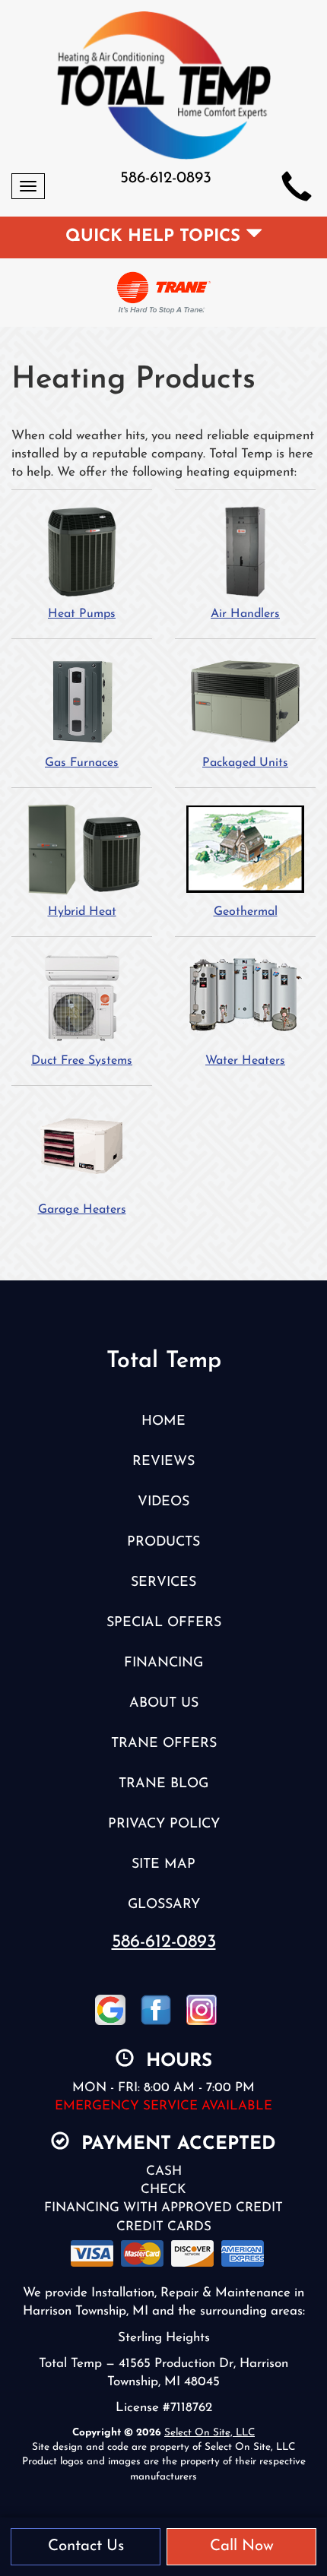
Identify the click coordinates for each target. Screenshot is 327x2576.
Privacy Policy (164, 1824)
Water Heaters (245, 1061)
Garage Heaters (82, 1210)
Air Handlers (245, 614)
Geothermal (246, 912)
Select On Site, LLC (210, 2433)
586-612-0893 (164, 1942)
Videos (163, 1502)
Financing (163, 1663)
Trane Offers (164, 1744)
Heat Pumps (82, 614)
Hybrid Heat (82, 912)
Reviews (163, 1462)
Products (163, 1542)
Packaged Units (245, 763)
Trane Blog (163, 1784)
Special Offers (164, 1623)
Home (163, 1421)
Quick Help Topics (156, 237)
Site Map (163, 1864)
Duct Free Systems (82, 1061)
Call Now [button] (242, 2546)
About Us (164, 1703)
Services (163, 1582)
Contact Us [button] (86, 2546)
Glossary (164, 1905)
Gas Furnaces (82, 763)
